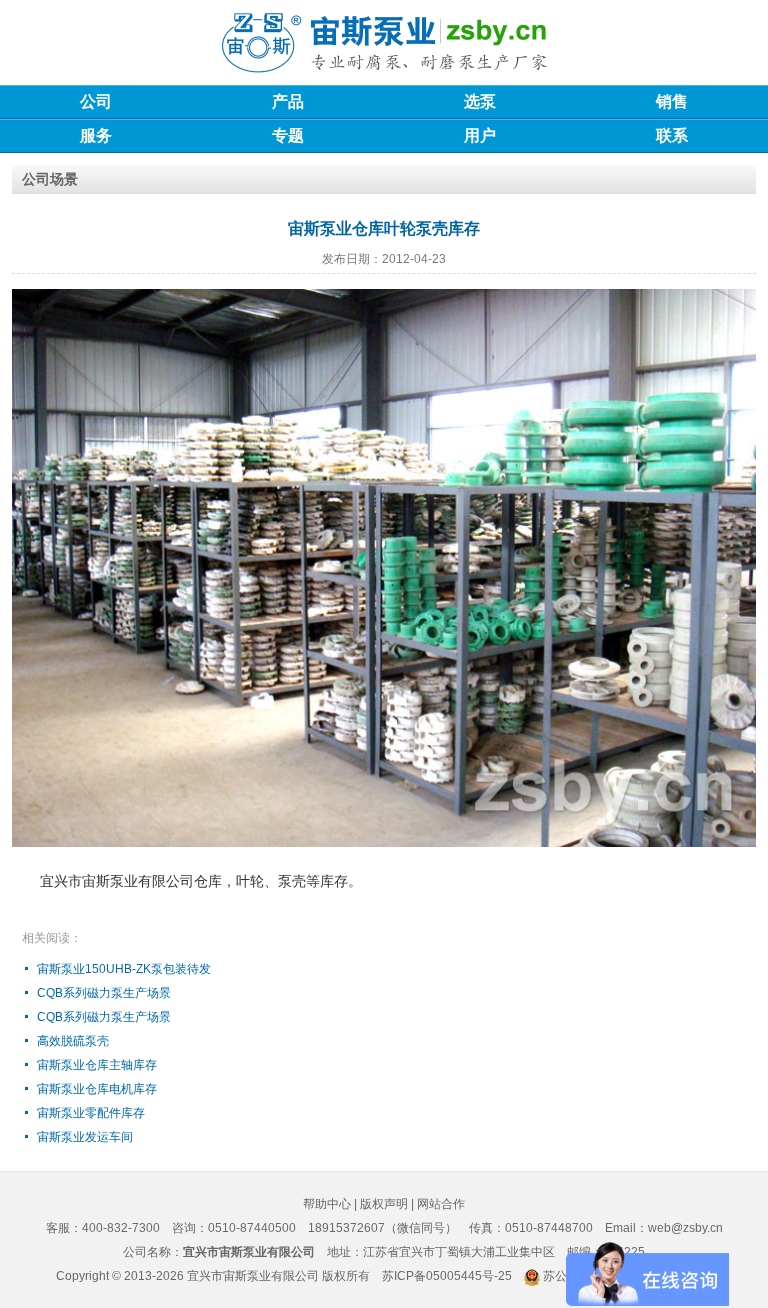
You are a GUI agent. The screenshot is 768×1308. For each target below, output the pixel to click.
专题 (288, 135)
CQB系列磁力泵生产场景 (104, 993)
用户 (480, 135)
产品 (288, 101)
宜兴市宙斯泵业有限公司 (253, 1276)
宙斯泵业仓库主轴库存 (97, 1065)
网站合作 (441, 1204)
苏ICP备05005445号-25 (447, 1276)
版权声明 (384, 1204)
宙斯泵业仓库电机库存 (97, 1089)
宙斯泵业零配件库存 (91, 1113)
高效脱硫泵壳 (73, 1041)
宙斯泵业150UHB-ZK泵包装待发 (124, 969)
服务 (96, 135)
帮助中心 (327, 1204)
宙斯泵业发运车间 (85, 1137)
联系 (672, 135)
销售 (672, 101)
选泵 (480, 101)
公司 (96, 101)
